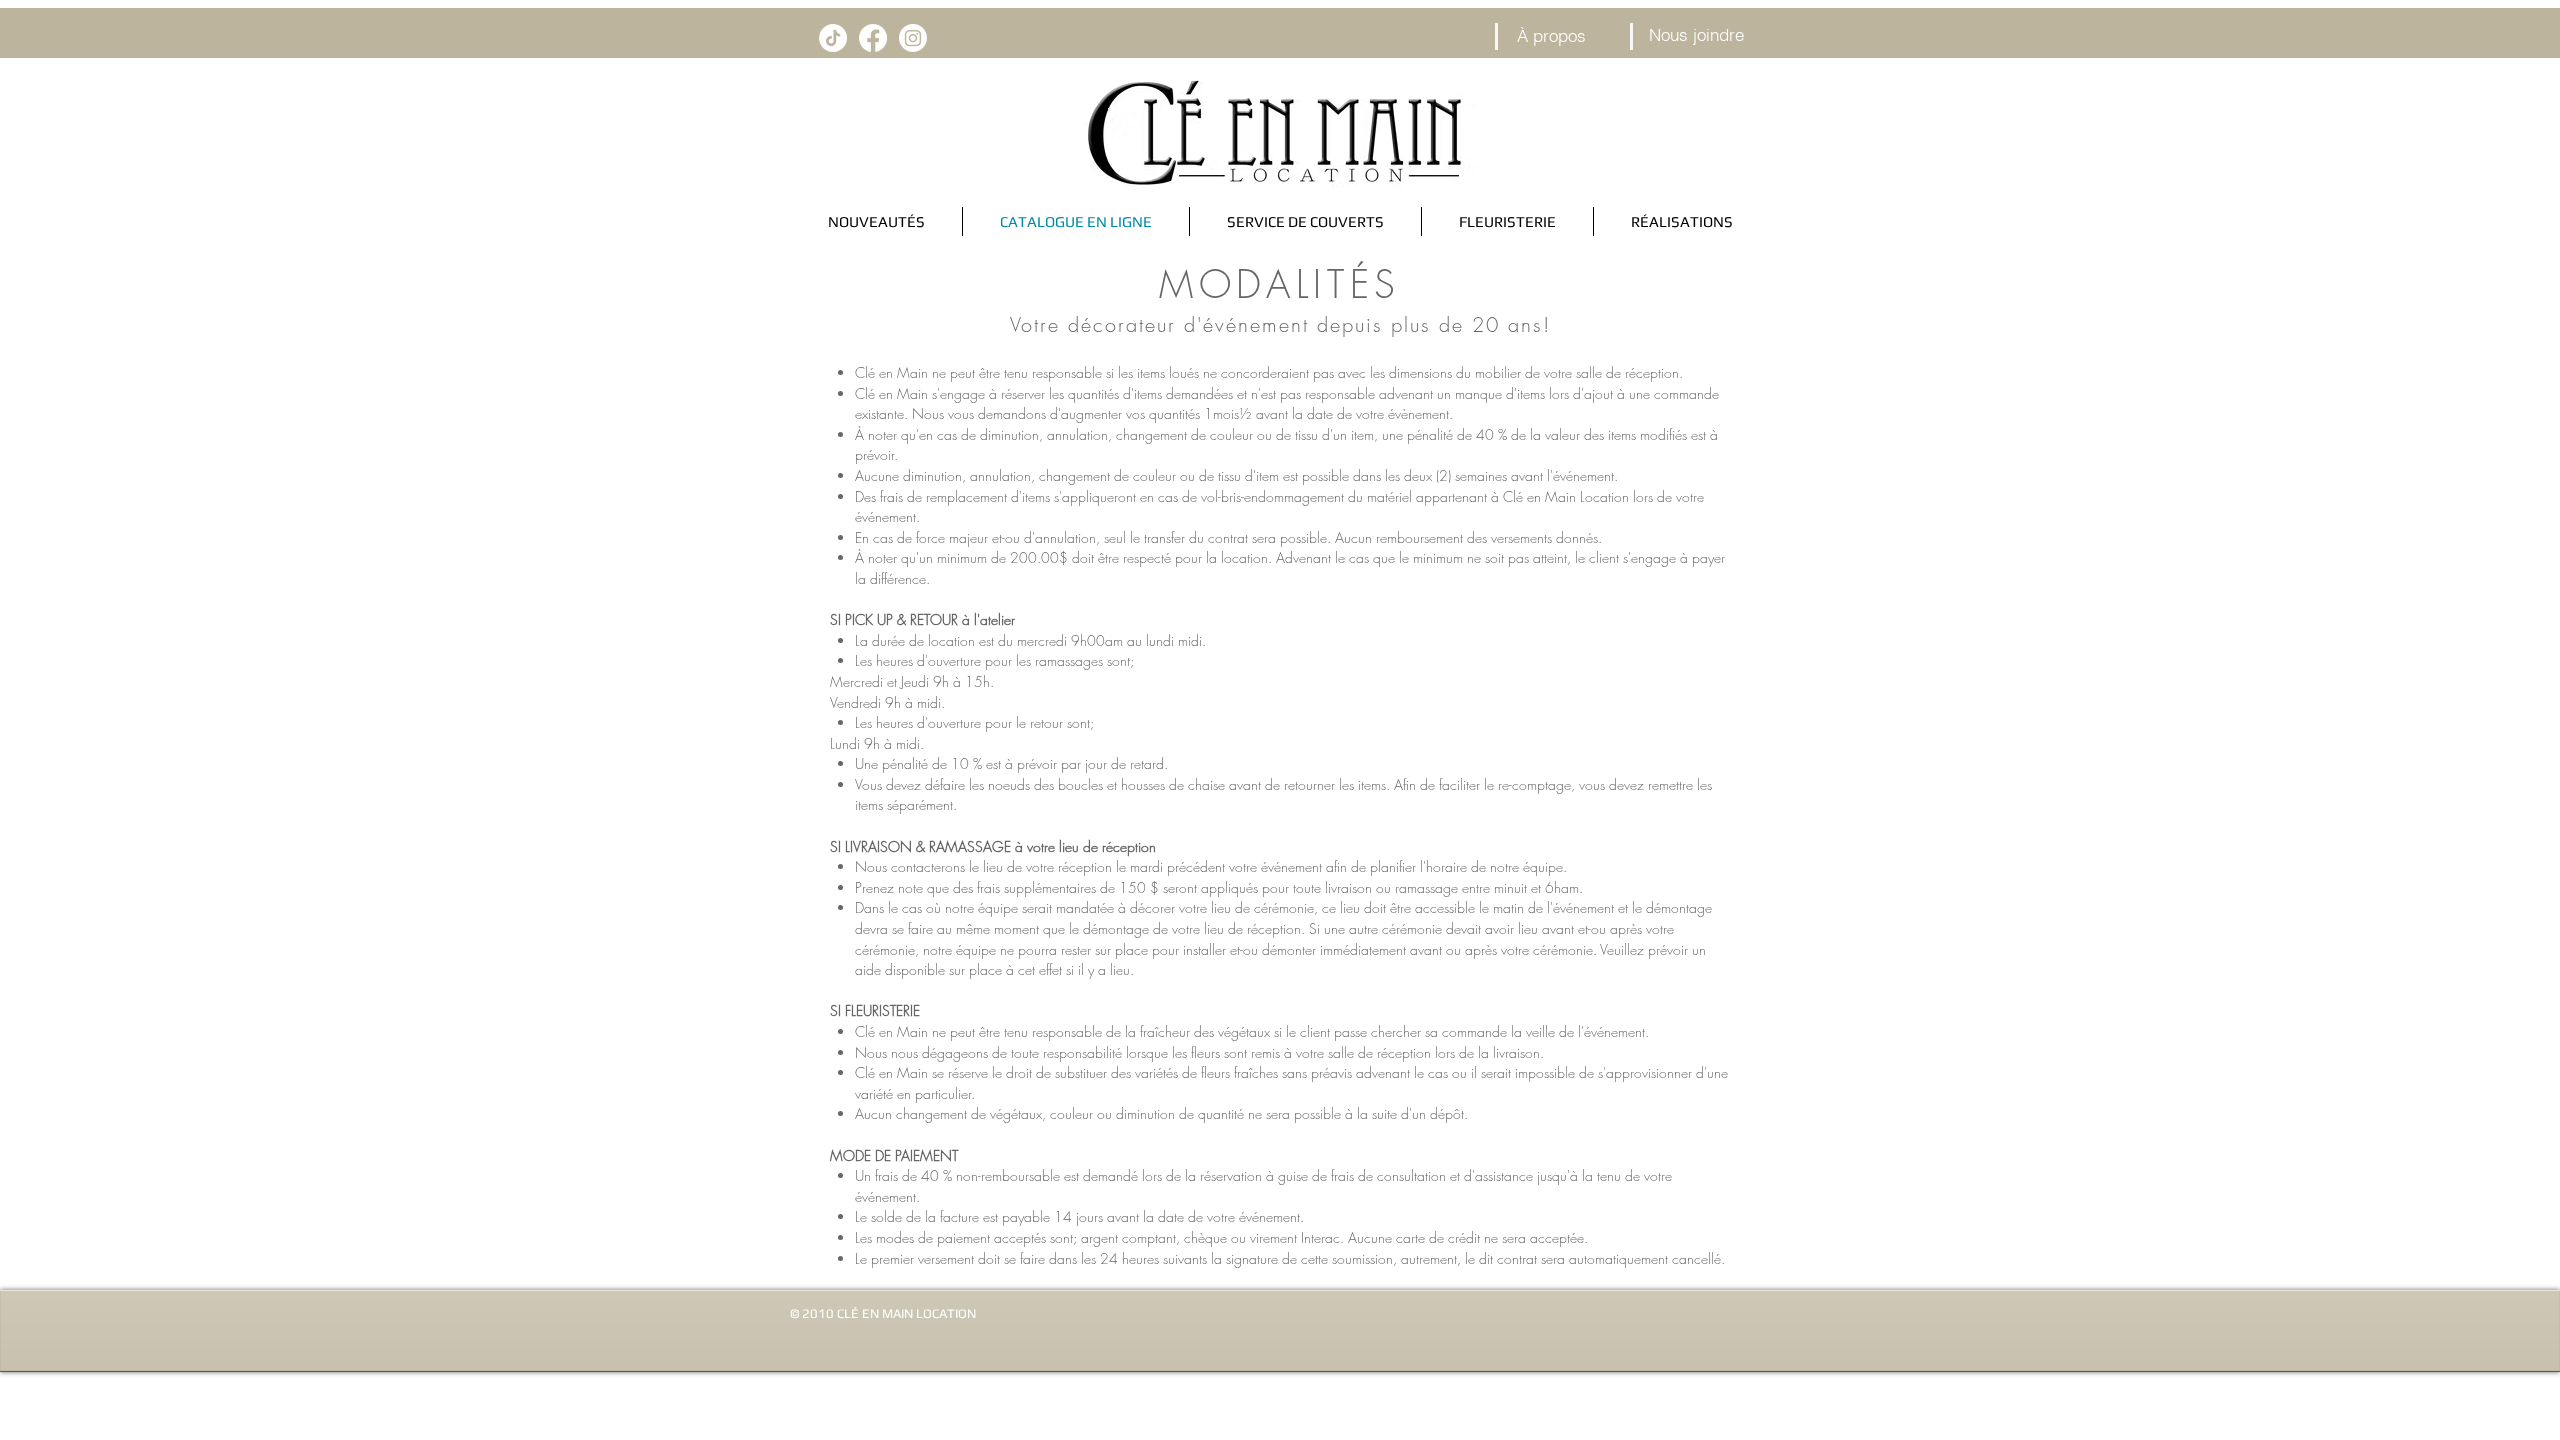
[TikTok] (833, 38)
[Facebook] (873, 38)
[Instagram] (913, 38)
